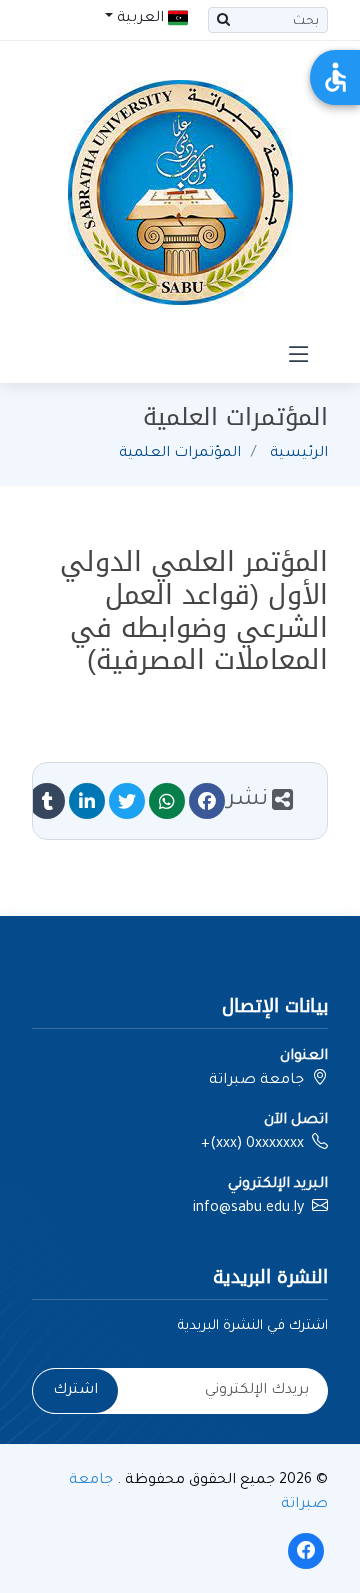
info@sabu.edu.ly (248, 1209)
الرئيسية (299, 454)
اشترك (75, 1391)
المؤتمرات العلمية (180, 454)
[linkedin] (87, 801)
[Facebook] (207, 801)
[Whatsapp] (167, 801)
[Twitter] (127, 801)
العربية (140, 19)
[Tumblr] (47, 801)
